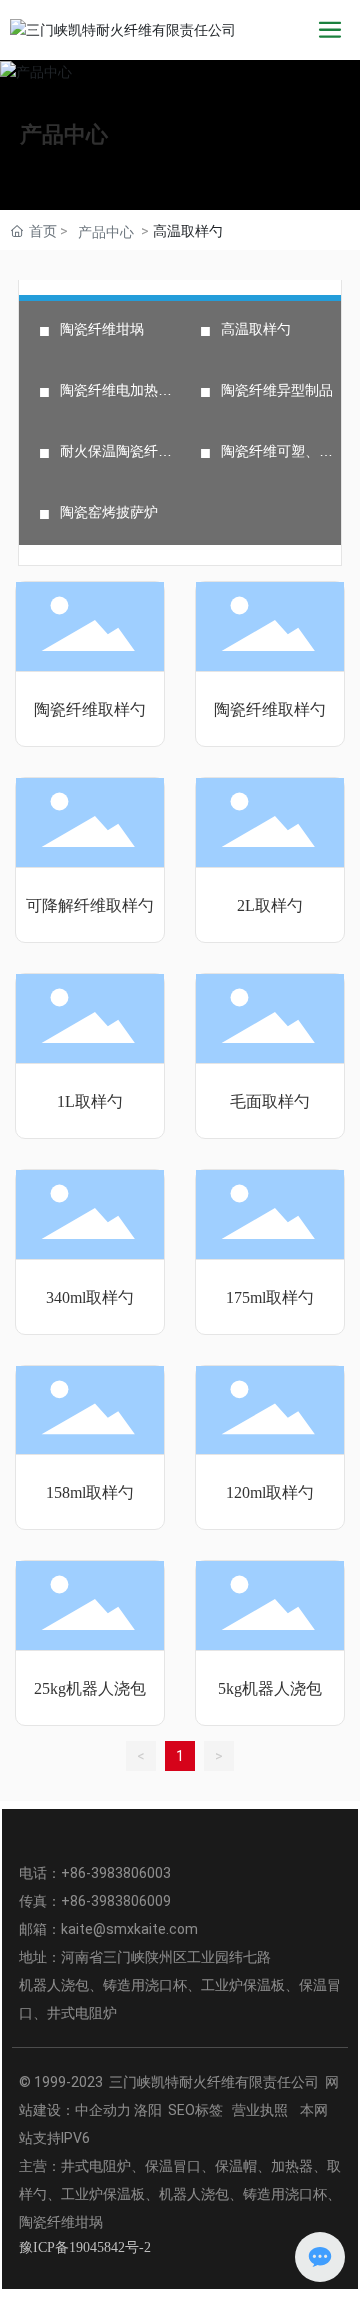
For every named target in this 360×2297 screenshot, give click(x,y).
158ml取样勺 (90, 1492)
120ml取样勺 (270, 1492)
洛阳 (148, 2110)
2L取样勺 (270, 905)
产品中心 (64, 134)
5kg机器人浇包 (270, 1688)
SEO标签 (195, 2110)
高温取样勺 (256, 329)
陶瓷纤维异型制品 (277, 390)
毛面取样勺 (270, 1101)
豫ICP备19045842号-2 (85, 2247)
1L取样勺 (90, 1101)
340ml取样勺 (90, 1297)
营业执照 (261, 2110)
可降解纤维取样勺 (90, 905)
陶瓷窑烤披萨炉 (109, 512)
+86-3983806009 (116, 1901)
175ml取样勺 (270, 1297)
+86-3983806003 (116, 1873)
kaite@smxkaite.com (129, 1929)
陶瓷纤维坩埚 (102, 329)
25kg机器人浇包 (90, 1688)
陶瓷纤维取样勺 (90, 709)
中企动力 (103, 2110)
